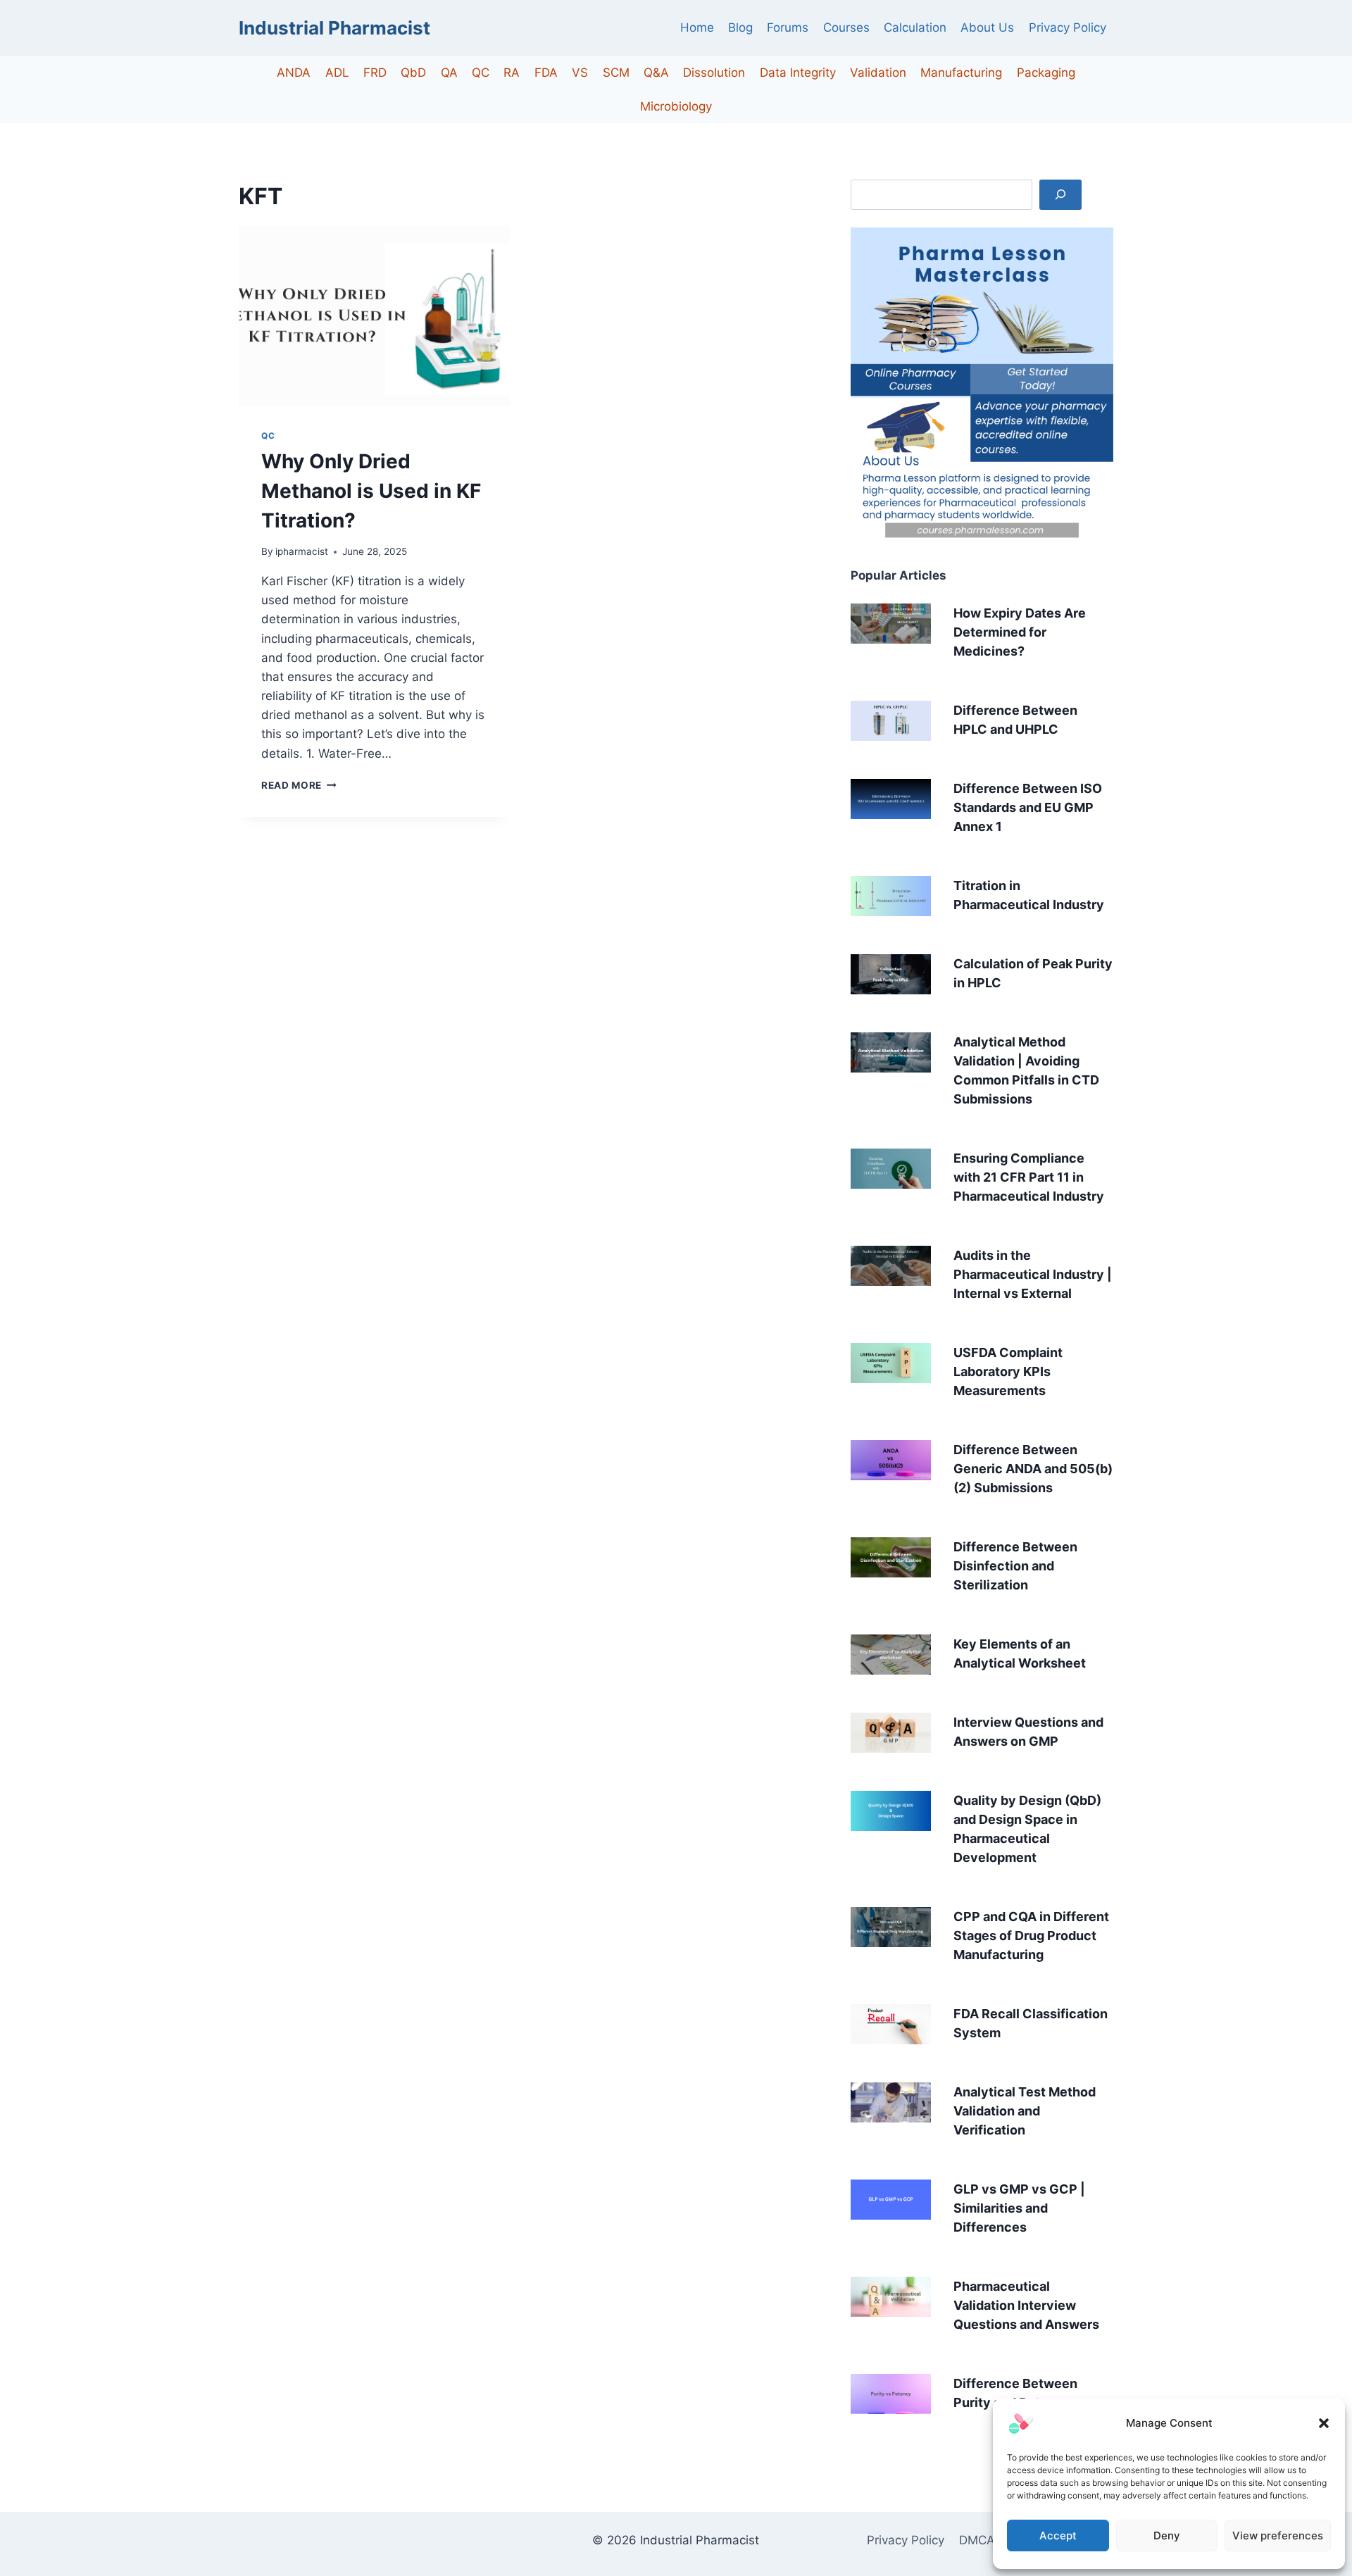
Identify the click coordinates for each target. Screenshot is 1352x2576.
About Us (987, 27)
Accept (1058, 2536)
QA (449, 73)
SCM (616, 73)
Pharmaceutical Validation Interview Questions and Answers (1026, 2305)
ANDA (294, 73)
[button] (1324, 2423)
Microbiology (676, 106)
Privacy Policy (1068, 27)
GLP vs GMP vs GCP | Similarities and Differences (1019, 2208)
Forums (788, 27)
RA (512, 73)
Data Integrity (798, 73)
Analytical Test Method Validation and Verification (1025, 2111)
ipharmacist (302, 551)
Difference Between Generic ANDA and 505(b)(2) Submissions (1033, 1469)
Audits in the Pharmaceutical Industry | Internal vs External (1033, 1274)
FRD (375, 73)
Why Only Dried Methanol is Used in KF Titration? (371, 491)
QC (481, 73)
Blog (740, 27)
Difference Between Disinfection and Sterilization (1015, 1566)
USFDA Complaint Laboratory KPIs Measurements (1008, 1371)
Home (697, 27)
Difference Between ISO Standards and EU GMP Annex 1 (1028, 807)
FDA (546, 73)
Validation (878, 73)
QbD (413, 73)
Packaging (1046, 73)
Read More (299, 785)
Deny (1167, 2536)
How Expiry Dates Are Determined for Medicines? (1020, 632)
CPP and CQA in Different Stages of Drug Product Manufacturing (1031, 1936)
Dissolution (714, 73)
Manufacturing (961, 73)
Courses (846, 27)
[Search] (1060, 195)
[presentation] (374, 316)
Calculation (915, 27)
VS (580, 73)
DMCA (977, 2540)
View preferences (1278, 2536)
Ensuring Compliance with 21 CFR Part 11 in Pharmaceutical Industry (1029, 1177)
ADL (337, 73)
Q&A (656, 73)
